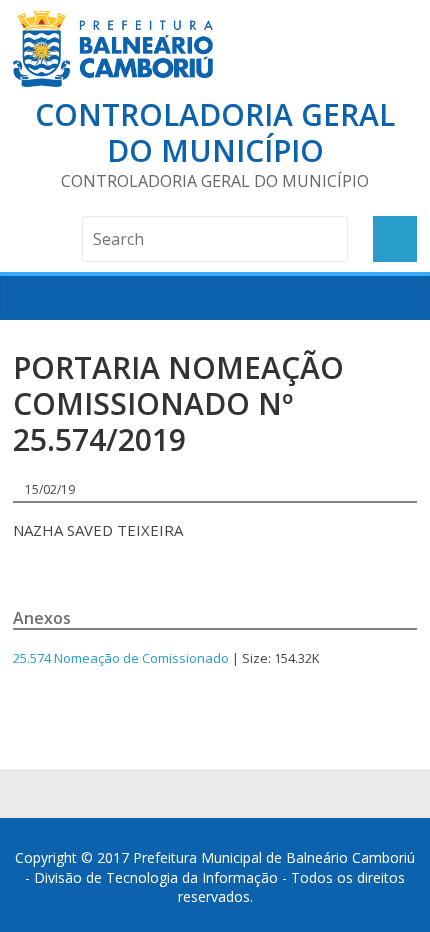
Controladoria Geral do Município (215, 132)
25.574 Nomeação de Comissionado (121, 658)
